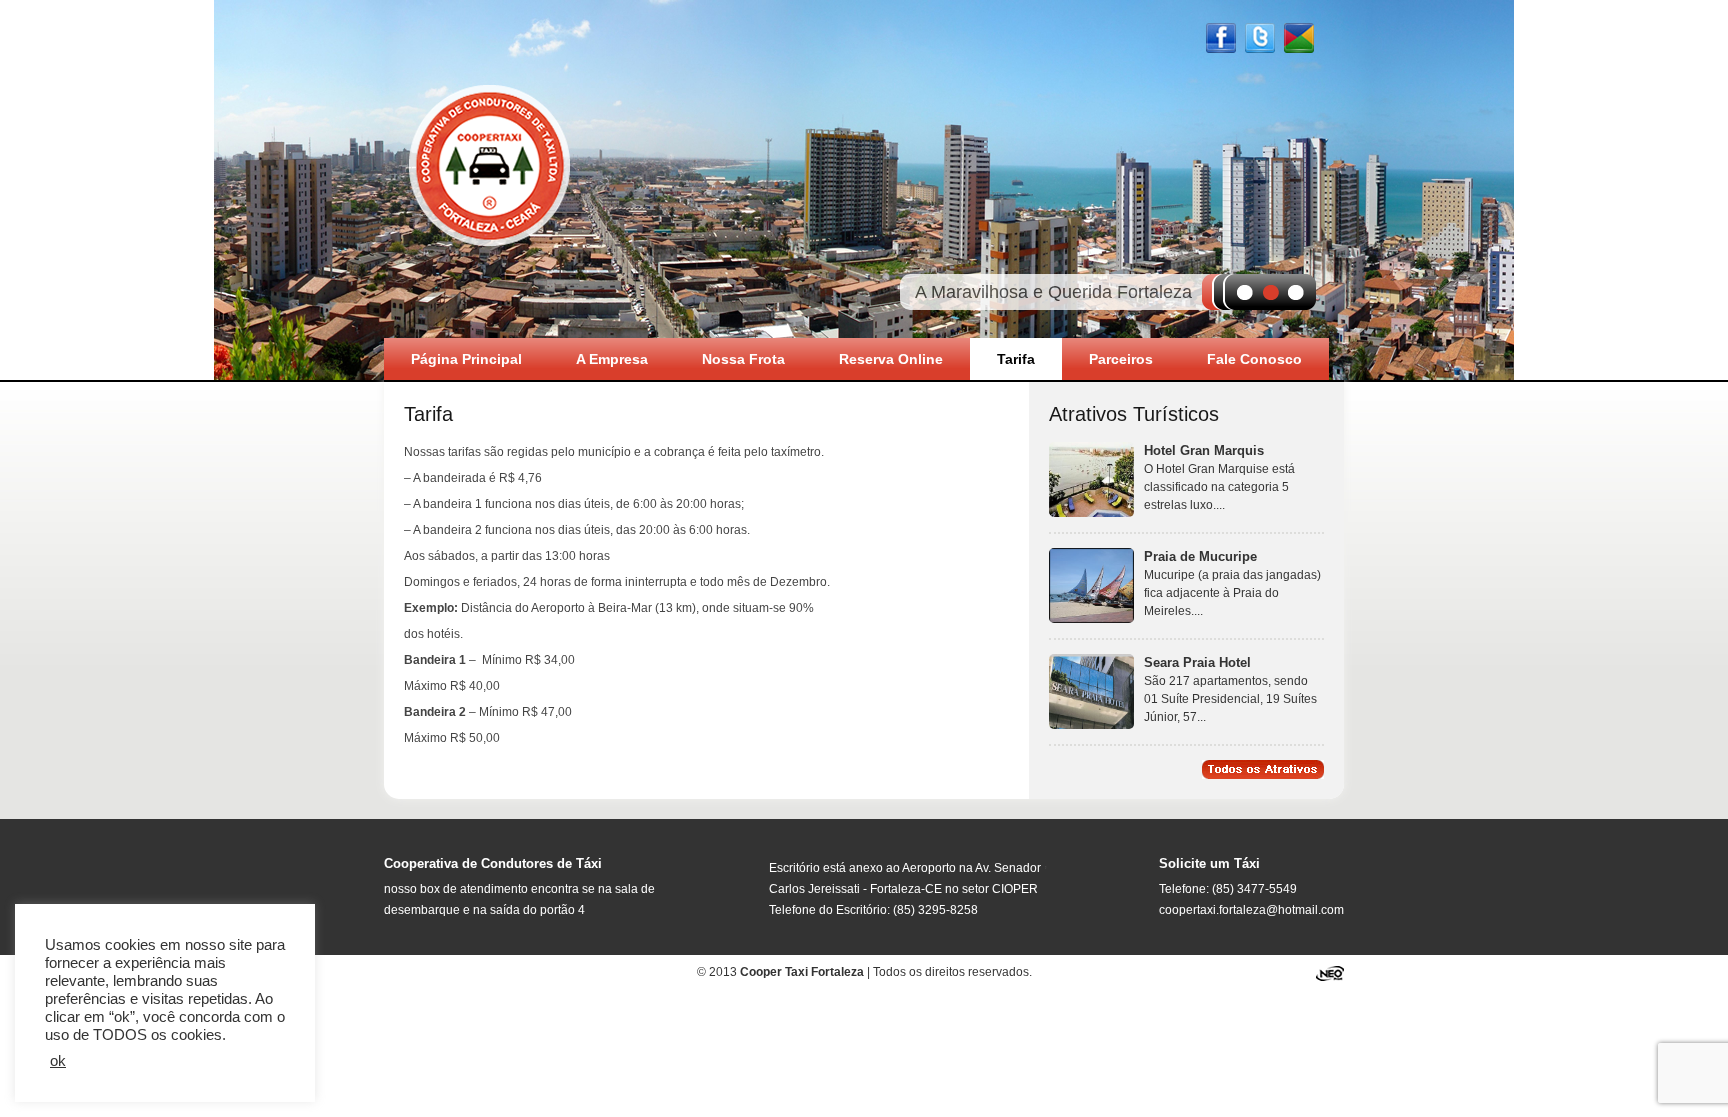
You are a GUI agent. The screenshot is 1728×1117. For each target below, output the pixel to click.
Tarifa (1016, 359)
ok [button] (58, 1061)
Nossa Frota (743, 359)
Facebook (1221, 38)
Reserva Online (891, 359)
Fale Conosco (1254, 359)
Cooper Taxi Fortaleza (489, 163)
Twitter (1260, 38)
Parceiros (1121, 359)
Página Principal (466, 359)
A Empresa (612, 359)
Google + (1299, 38)
